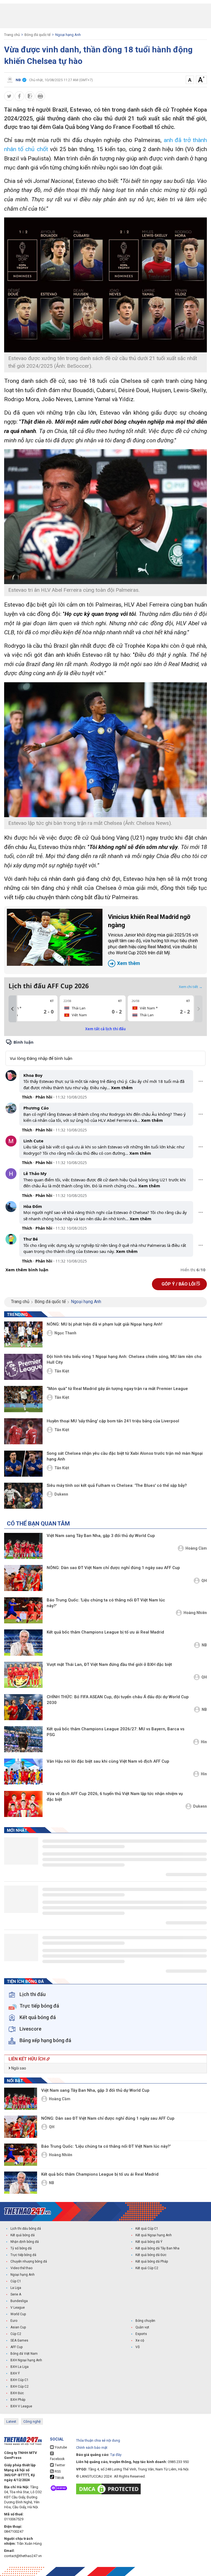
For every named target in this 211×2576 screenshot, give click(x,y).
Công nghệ (32, 2421)
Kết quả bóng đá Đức (151, 2255)
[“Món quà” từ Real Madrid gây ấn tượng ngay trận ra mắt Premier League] (23, 1399)
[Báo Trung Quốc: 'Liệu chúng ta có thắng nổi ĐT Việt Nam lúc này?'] (23, 1610)
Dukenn (61, 1494)
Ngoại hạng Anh (68, 35)
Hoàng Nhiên (195, 1613)
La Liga (16, 2288)
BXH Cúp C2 (20, 2387)
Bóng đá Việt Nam (24, 2354)
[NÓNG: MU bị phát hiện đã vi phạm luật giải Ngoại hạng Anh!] (23, 1334)
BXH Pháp (18, 2400)
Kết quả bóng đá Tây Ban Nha (157, 2248)
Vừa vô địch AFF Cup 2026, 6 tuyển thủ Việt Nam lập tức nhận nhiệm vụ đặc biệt (115, 1797)
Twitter (59, 2465)
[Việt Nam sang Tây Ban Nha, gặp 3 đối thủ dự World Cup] (23, 1546)
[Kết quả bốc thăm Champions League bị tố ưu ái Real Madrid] (23, 1642)
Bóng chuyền (145, 2321)
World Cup (18, 2314)
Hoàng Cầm (196, 1548)
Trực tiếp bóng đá (23, 2255)
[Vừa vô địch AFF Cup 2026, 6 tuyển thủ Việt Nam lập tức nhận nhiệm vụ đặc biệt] (23, 1804)
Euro (14, 2321)
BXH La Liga (20, 2367)
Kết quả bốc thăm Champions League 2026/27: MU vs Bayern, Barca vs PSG (116, 1732)
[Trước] (12, 1009)
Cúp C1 (16, 2281)
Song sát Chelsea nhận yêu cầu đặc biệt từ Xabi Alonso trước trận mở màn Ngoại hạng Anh (125, 1456)
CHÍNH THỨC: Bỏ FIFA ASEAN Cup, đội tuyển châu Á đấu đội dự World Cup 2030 (118, 1700)
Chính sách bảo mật (92, 2448)
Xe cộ (140, 2340)
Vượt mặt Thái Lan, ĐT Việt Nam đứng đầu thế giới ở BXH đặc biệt (109, 1665)
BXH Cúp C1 (20, 2380)
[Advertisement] (105, 16)
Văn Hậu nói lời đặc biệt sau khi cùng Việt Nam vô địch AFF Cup (108, 1761)
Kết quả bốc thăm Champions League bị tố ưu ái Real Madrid (105, 1632)
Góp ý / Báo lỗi (179, 1284)
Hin (204, 1742)
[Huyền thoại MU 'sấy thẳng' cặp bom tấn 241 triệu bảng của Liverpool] (23, 1431)
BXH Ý (15, 2373)
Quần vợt (142, 2327)
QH (204, 1581)
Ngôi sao (18, 2068)
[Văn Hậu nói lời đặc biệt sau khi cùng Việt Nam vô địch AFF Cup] (23, 1772)
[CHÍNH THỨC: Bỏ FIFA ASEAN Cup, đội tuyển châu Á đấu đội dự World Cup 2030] (23, 1707)
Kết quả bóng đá (23, 2235)
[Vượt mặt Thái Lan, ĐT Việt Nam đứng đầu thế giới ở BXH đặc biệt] (23, 1675)
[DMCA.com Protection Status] (110, 2489)
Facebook (57, 2459)
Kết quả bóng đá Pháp (152, 2261)
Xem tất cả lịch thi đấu (105, 1029)
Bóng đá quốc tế (38, 35)
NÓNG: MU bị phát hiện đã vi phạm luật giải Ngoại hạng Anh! (105, 1324)
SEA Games (19, 2340)
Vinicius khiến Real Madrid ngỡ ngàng (153, 940)
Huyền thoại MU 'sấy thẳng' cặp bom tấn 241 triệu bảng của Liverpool (113, 1421)
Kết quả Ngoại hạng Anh (154, 2235)
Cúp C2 (16, 2334)
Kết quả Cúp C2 (147, 2268)
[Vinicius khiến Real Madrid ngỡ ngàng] (55, 937)
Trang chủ (12, 35)
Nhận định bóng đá (25, 2242)
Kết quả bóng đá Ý (149, 2242)
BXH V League (21, 2406)
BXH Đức (17, 2393)
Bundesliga (19, 2301)
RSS (57, 2472)
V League (18, 2308)
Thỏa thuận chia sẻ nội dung (98, 2440)
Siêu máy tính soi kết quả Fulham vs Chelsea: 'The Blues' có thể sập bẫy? (117, 1485)
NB (204, 1645)
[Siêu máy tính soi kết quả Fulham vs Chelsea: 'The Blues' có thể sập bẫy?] (23, 1496)
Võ (138, 2347)
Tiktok (59, 2478)
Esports (141, 2334)
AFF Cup (16, 2347)
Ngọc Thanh (65, 1333)
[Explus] (105, 1156)
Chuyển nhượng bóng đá (29, 2261)
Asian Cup (18, 2327)
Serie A (16, 2294)
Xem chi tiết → (191, 987)
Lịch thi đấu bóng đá (26, 2229)
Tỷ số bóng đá (21, 2248)
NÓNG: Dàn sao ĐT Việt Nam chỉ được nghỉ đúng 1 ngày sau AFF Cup (113, 1568)
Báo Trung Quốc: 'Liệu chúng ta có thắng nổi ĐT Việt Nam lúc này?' (106, 1603)
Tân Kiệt (62, 1371)
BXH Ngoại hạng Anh (26, 2360)
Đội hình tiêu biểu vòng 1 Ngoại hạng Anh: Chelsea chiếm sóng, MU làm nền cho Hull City (124, 1359)
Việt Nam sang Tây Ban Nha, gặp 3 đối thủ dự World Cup (101, 1536)
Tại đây (116, 2455)
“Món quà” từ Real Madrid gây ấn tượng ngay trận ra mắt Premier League (117, 1389)
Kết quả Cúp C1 (147, 2229)
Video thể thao (21, 2268)
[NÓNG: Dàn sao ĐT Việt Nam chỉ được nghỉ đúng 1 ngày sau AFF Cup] (23, 1578)
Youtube (60, 2447)
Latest (11, 2421)
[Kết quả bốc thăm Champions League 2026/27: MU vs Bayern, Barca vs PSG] (23, 1739)
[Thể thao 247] (27, 2211)
